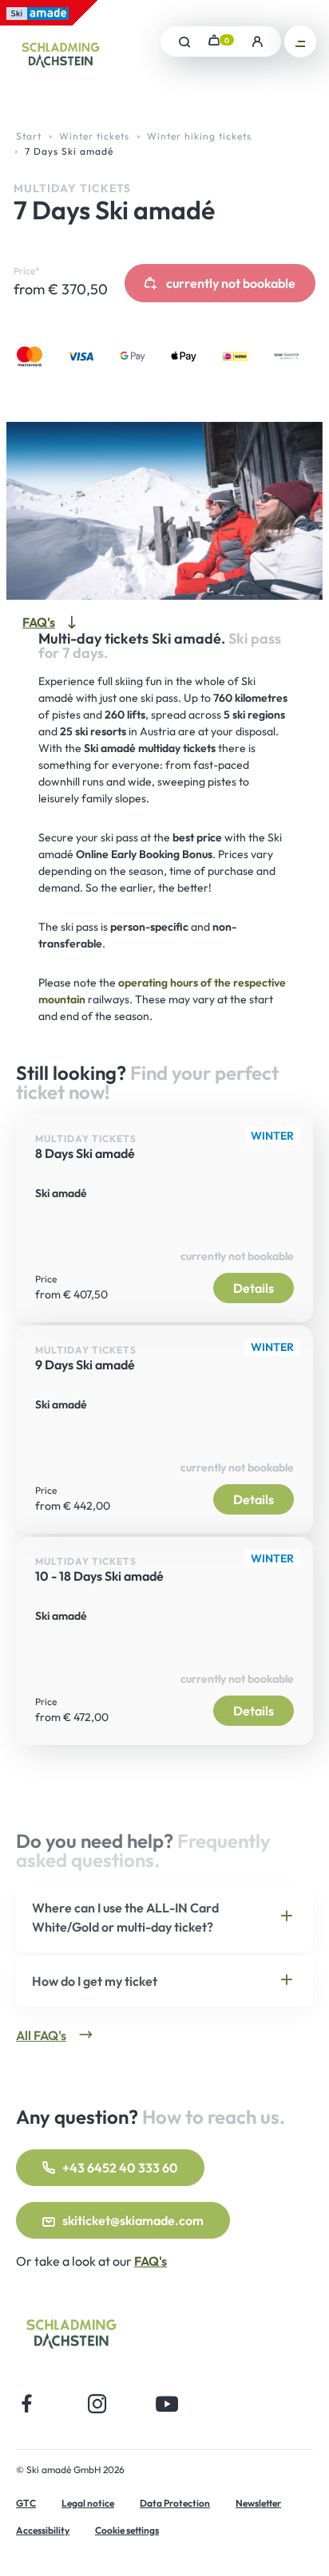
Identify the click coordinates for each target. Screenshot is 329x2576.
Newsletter (258, 2503)
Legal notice (88, 2503)
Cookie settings (127, 2530)
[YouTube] (167, 2403)
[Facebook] (27, 2403)
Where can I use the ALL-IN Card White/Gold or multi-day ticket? (125, 1917)
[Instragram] (97, 2403)
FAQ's (151, 2261)
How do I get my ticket (95, 1981)
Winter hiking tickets (199, 136)
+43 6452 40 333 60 (120, 2168)
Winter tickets (94, 136)
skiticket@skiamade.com (133, 2220)
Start (29, 136)
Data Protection (175, 2503)
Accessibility (43, 2530)
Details (254, 1288)
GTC (26, 2503)
